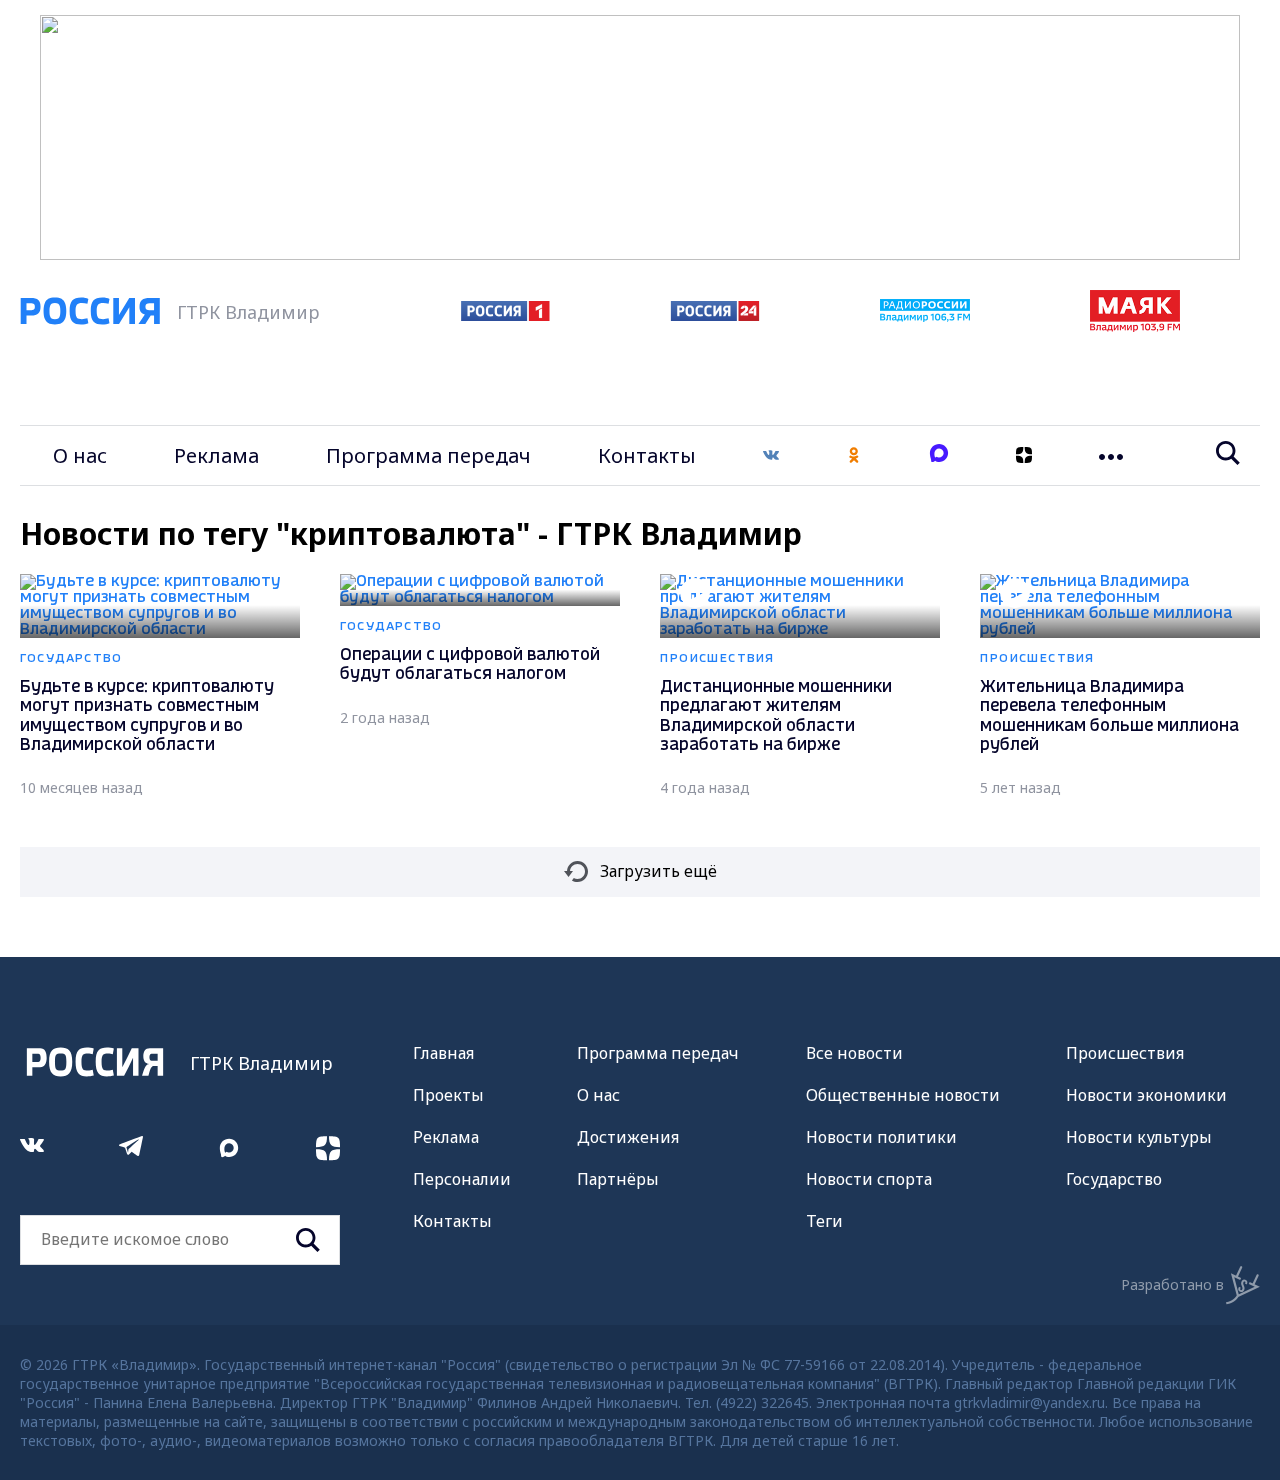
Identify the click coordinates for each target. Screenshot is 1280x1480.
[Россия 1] (505, 315)
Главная (443, 1053)
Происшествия (1125, 1053)
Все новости (854, 1053)
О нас (80, 455)
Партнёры (618, 1179)
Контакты (647, 455)
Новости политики (881, 1137)
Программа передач (428, 455)
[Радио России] (925, 316)
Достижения (628, 1137)
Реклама (216, 455)
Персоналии (462, 1179)
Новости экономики (1146, 1095)
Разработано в (1172, 1284)
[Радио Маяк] (1135, 326)
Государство (1114, 1179)
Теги (824, 1221)
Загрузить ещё (658, 871)
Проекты (448, 1095)
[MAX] (939, 455)
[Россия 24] (715, 315)
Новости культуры (1139, 1137)
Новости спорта (869, 1179)
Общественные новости (903, 1095)
